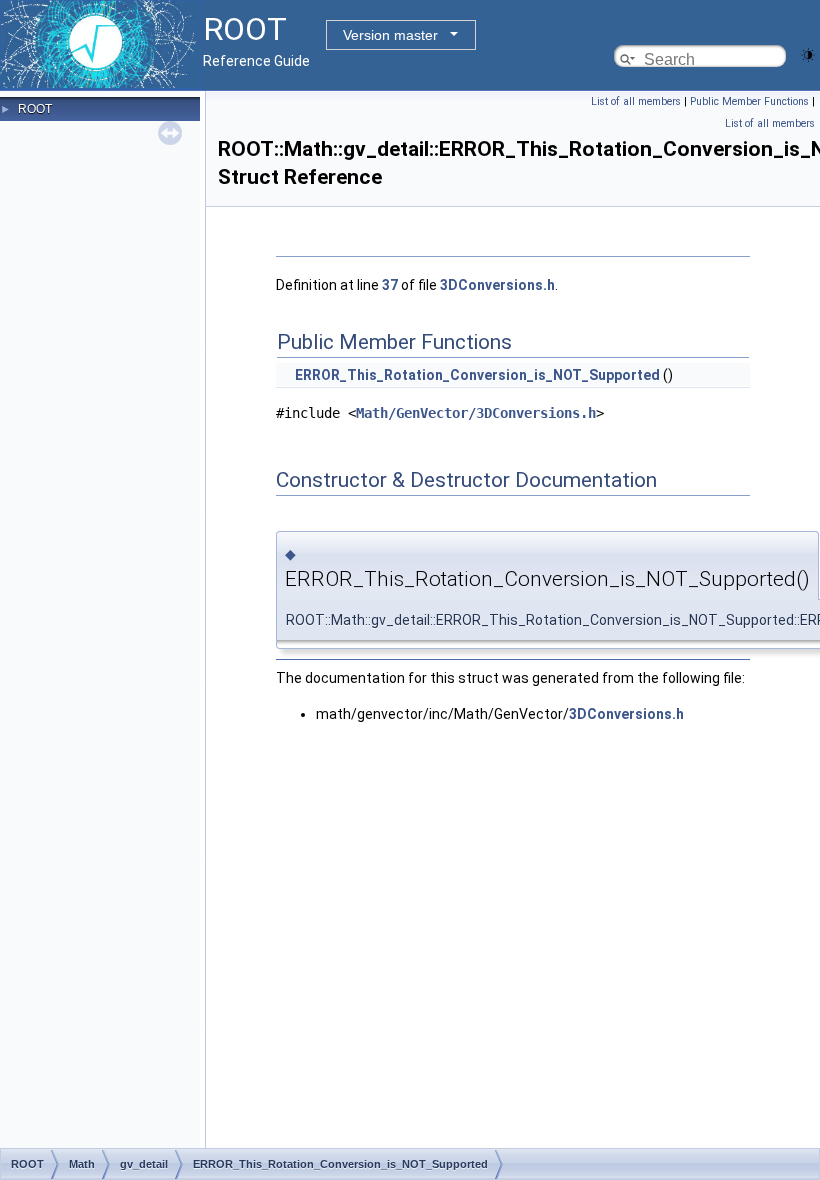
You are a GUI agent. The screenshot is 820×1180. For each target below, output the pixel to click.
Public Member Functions (749, 101)
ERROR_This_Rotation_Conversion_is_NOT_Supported (477, 375)
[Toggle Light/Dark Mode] (808, 53)
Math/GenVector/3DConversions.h (476, 413)
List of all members (636, 101)
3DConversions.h (497, 285)
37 (390, 285)
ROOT (35, 109)
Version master (390, 35)
